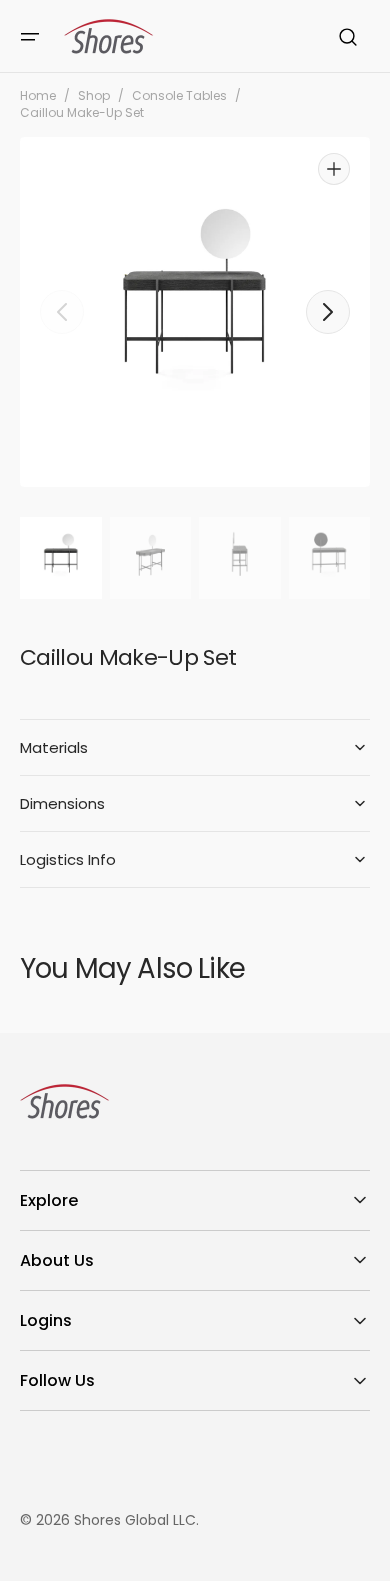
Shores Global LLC (135, 1520)
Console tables (179, 96)
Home (38, 96)
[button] (30, 37)
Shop (94, 96)
